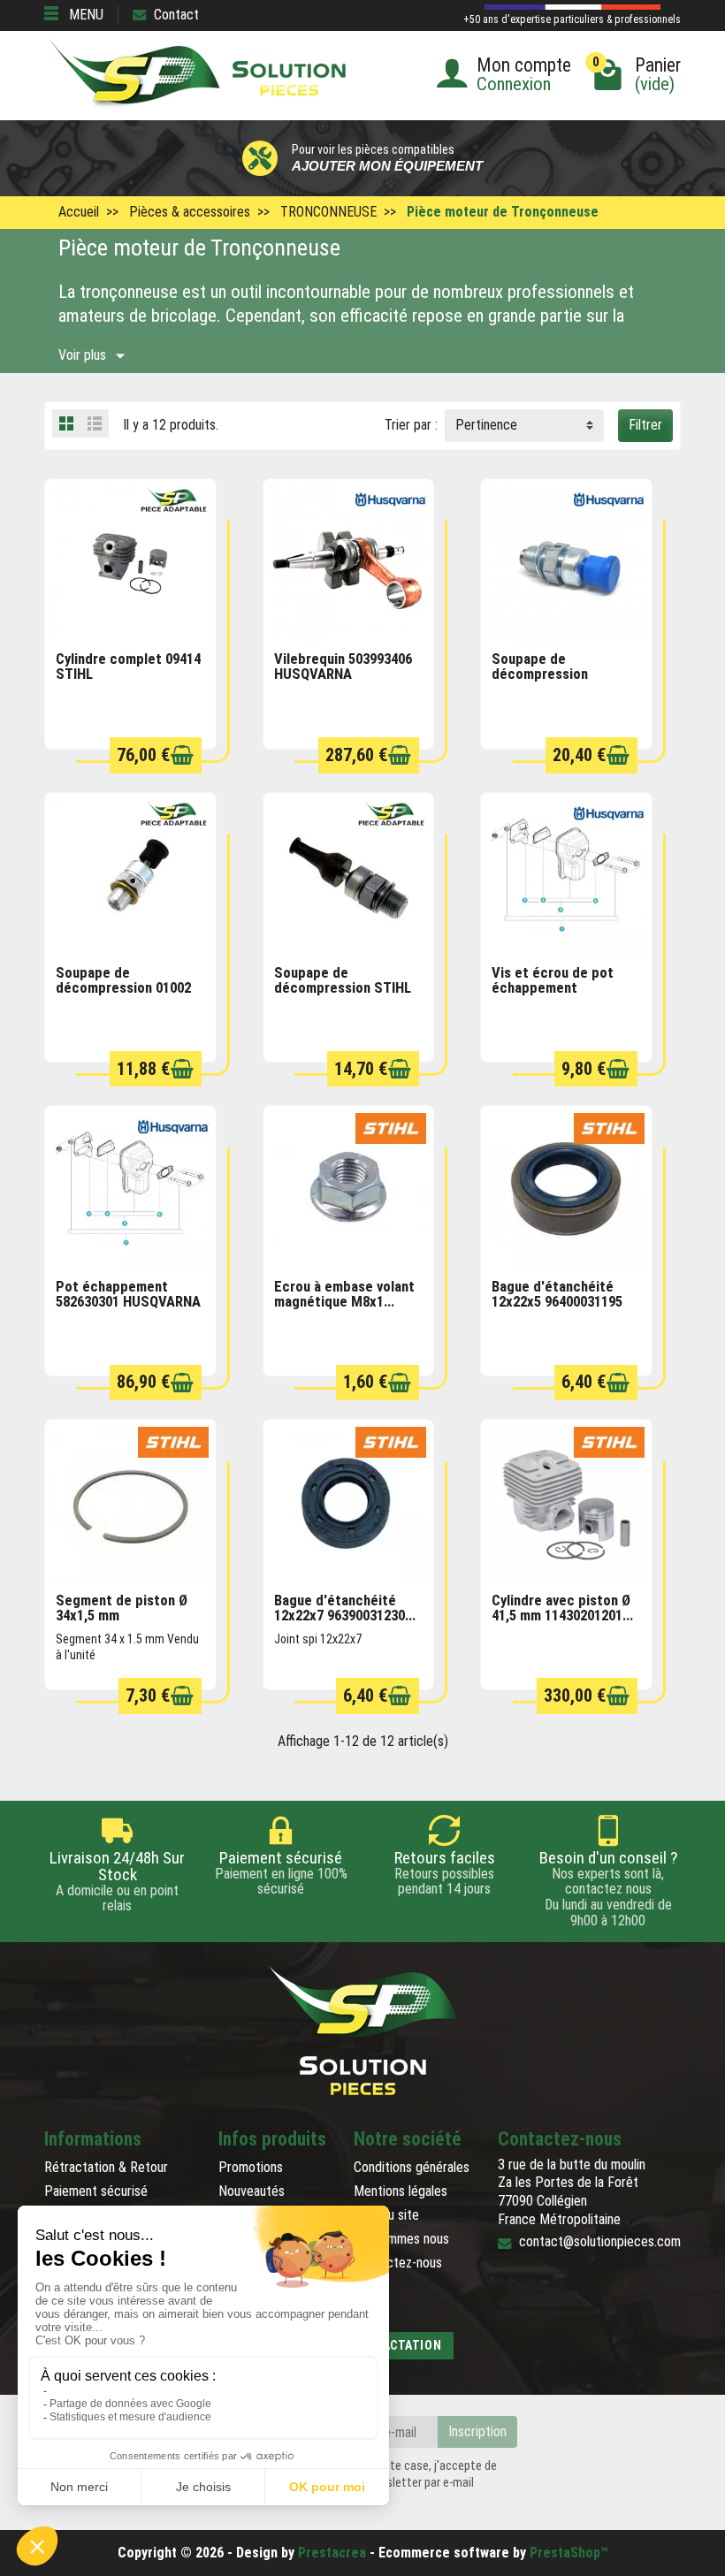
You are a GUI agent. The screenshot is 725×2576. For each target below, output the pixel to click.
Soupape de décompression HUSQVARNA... (540, 674)
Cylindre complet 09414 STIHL (128, 667)
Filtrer (645, 425)
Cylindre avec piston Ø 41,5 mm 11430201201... (562, 1608)
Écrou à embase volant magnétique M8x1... (344, 1294)
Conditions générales (412, 2167)
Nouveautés (252, 2191)
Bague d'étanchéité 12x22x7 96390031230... (345, 1608)
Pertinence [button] (486, 425)
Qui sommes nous (401, 2239)
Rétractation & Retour (106, 2167)
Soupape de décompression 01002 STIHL (123, 987)
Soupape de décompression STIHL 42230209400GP (343, 987)
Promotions (251, 2167)
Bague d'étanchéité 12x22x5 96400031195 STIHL (557, 1301)
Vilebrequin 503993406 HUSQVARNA (343, 667)
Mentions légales (401, 2191)
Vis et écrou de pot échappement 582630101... (553, 987)
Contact (176, 15)
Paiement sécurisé (96, 2191)
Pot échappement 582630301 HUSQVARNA (128, 1294)
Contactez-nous (398, 2263)
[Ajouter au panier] (182, 755)
